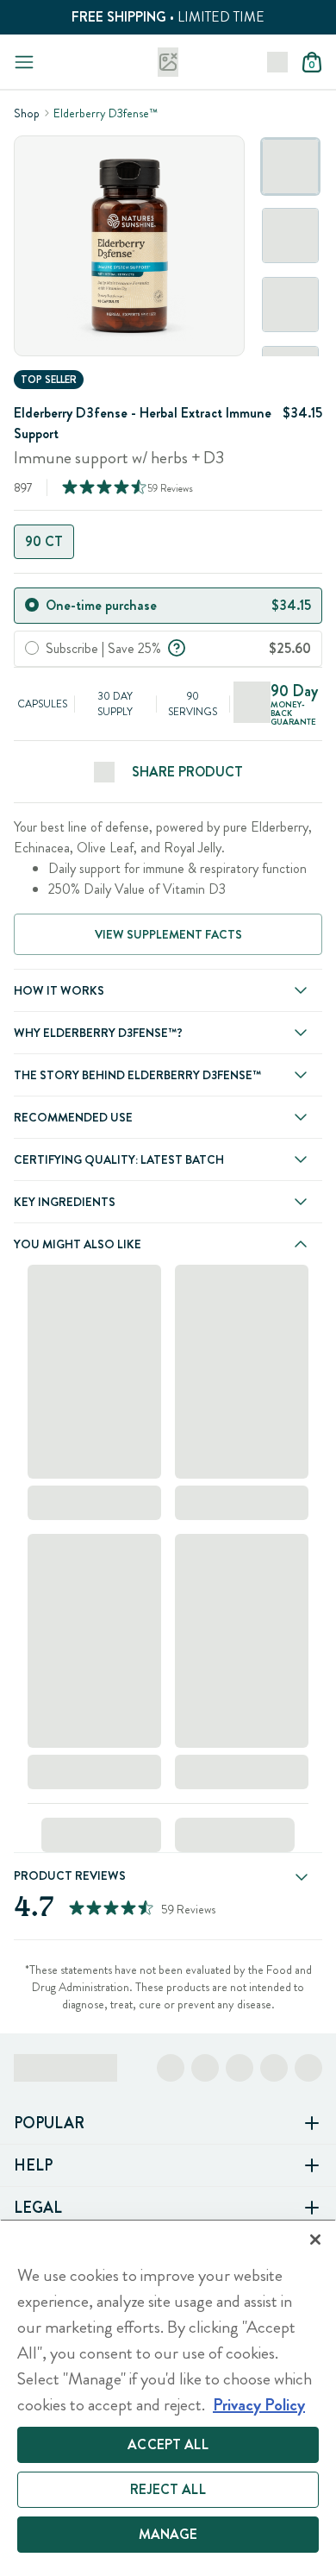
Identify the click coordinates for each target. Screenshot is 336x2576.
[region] (168, 2397)
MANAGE (168, 2534)
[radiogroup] (168, 542)
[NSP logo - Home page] (168, 62)
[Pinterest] (274, 2068)
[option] (290, 166)
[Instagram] (205, 2068)
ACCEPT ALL (168, 2444)
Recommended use (73, 1117)
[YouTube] (308, 2068)
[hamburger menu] (24, 62)
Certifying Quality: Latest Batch (119, 1159)
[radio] (32, 605)
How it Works (59, 990)
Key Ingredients (65, 1202)
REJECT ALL (168, 2489)
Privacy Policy (259, 2405)
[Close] (315, 2240)
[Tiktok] (240, 2068)
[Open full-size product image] (129, 246)
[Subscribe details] (177, 646)
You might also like (78, 1244)
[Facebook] (171, 2068)
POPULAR (49, 2123)
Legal (38, 2208)
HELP (33, 2165)
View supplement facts (168, 934)
